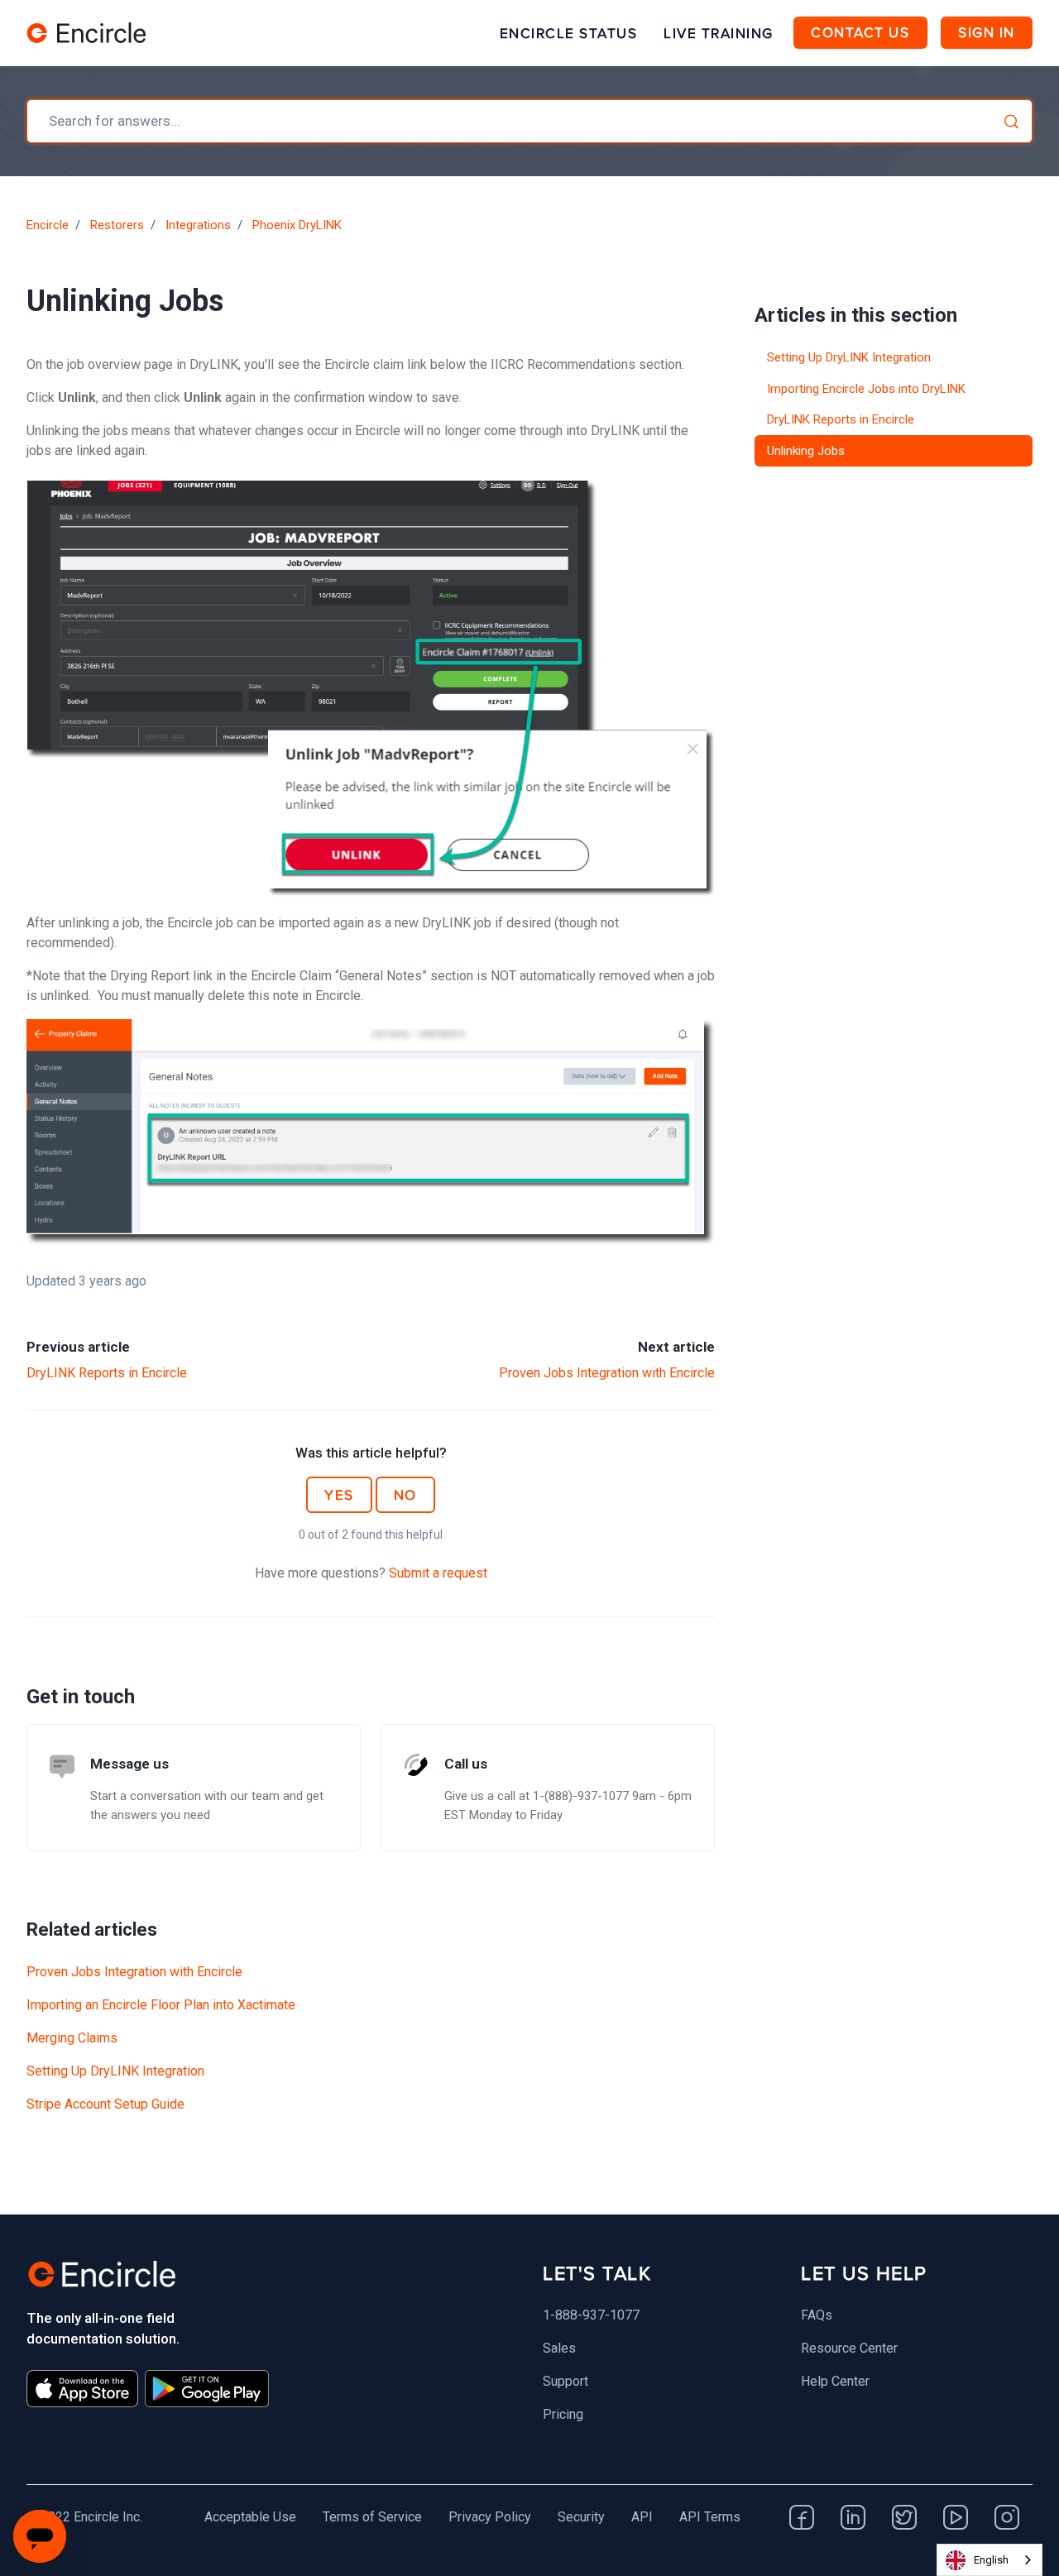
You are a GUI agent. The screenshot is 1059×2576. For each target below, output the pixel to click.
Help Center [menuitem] (835, 2381)
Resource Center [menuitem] (849, 2348)
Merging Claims (72, 2038)
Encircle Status (569, 33)
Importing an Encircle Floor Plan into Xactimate (161, 2005)
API (642, 2517)
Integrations (198, 225)
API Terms (710, 2517)
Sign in (987, 32)
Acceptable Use (250, 2517)
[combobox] (529, 121)
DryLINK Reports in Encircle (107, 1373)
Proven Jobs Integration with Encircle (607, 1373)
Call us (466, 1764)
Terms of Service (372, 2517)
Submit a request (438, 1573)
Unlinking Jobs (806, 451)
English (991, 2560)
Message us (129, 1764)
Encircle (48, 225)
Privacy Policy (490, 2517)
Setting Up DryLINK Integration (115, 2071)
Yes (339, 1495)
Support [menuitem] (565, 2381)
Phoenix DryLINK (297, 225)
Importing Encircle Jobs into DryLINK (866, 389)
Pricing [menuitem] (563, 2414)
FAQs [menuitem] (817, 2315)
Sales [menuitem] (559, 2348)
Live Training (719, 33)
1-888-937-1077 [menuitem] (591, 2315)
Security (581, 2517)
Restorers (117, 225)
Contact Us (860, 32)
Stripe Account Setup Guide (105, 2104)
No (405, 1495)
